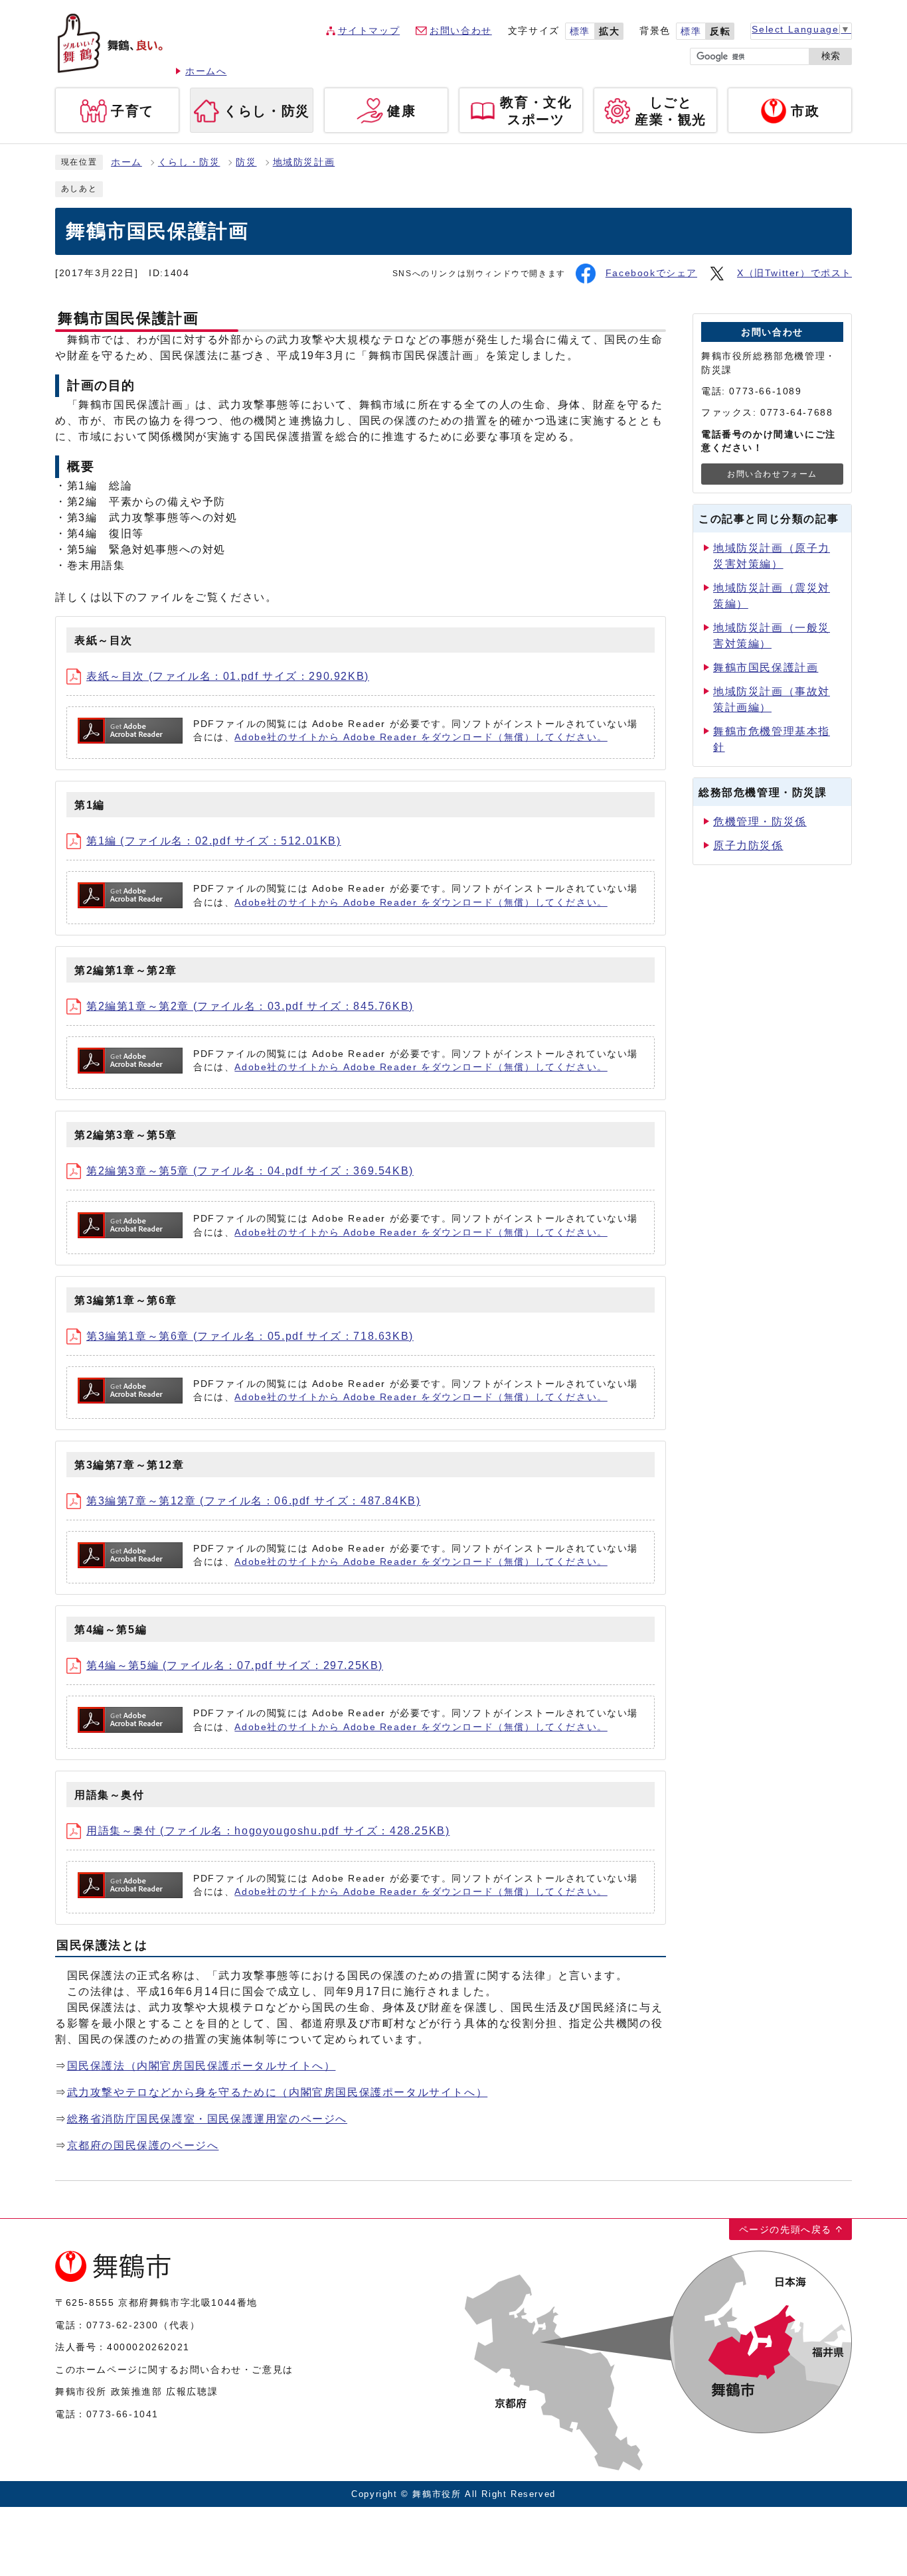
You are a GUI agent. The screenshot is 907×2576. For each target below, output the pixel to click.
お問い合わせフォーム (772, 474)
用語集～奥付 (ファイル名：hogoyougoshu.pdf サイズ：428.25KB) (268, 1831)
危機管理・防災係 (760, 822)
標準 (580, 32)
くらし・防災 (189, 162)
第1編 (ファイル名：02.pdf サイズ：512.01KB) (214, 841)
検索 (831, 56)
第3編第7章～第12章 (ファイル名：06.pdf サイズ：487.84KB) (253, 1501)
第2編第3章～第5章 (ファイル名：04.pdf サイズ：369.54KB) (250, 1171)
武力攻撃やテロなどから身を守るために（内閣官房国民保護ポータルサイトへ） (278, 2092)
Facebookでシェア (651, 273)
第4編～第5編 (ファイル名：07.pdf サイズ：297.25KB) (235, 1665)
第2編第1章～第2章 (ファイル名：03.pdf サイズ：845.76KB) (250, 1006)
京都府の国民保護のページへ (143, 2145)
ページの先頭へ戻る (785, 2229)
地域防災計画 (304, 162)
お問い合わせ (461, 31)
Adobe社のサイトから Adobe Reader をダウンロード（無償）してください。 (421, 737)
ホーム (126, 162)
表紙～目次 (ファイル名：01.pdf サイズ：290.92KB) (228, 676)
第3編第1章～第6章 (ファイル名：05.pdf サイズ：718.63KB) (250, 1336)
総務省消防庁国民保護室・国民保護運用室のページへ (207, 2119)
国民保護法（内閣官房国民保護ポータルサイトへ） (202, 2066)
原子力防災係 (748, 845)
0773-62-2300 (123, 2325)
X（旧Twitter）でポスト (794, 273)
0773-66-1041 (123, 2414)
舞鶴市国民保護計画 (766, 668)
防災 (246, 162)
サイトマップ (369, 31)
